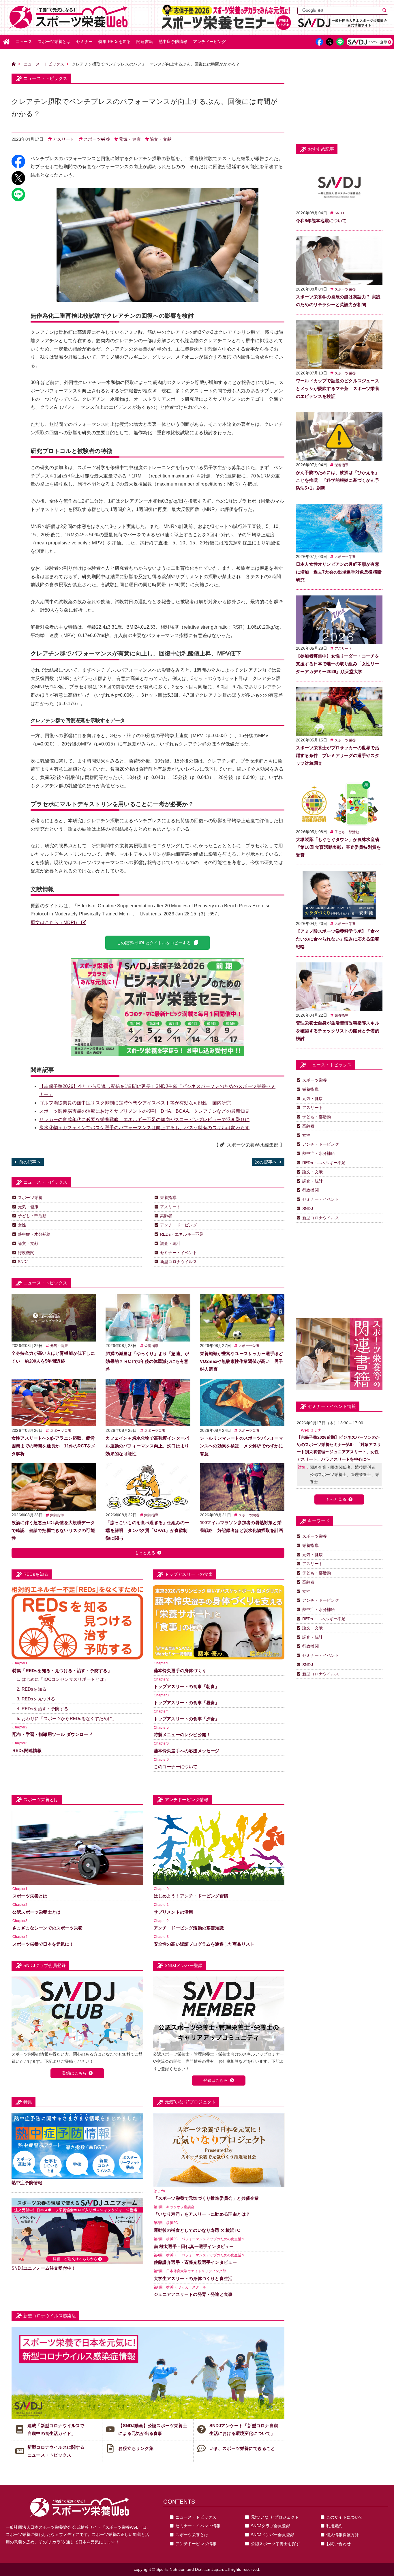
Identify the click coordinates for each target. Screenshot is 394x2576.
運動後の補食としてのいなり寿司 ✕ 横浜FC (197, 2230)
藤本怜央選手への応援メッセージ (187, 1751)
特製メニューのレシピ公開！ (182, 1735)
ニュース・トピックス (44, 64)
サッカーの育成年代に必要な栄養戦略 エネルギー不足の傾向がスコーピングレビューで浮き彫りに (144, 1120)
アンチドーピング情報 (196, 2544)
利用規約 (334, 2526)
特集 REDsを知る (115, 42)
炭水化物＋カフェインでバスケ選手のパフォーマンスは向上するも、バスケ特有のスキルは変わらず (144, 1128)
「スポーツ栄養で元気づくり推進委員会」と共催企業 (206, 2198)
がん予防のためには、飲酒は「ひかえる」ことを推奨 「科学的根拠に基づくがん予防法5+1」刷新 (338, 480)
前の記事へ (30, 1162)
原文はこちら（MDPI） (55, 922)
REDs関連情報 (27, 1750)
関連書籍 (145, 42)
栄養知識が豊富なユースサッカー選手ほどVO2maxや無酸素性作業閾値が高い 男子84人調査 (242, 1361)
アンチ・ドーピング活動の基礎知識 (189, 1928)
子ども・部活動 (32, 1216)
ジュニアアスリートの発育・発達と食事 (193, 2294)
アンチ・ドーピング (179, 1225)
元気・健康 (130, 139)
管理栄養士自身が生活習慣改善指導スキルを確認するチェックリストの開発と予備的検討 (338, 1031)
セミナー (84, 42)
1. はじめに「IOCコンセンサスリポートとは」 (63, 1679)
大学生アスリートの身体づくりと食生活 (193, 2278)
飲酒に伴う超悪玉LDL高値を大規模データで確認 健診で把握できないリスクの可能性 (53, 1530)
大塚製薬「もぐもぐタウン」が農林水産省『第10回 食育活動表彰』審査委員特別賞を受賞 (338, 847)
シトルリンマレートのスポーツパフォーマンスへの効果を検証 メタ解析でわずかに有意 (242, 1446)
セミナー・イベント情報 (198, 2526)
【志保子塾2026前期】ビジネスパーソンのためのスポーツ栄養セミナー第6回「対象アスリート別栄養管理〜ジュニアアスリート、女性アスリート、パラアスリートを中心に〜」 (339, 1448)
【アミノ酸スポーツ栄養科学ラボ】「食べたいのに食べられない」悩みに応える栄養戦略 (338, 939)
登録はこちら (74, 2073)
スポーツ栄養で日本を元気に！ (43, 1944)
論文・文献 (161, 139)
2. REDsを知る (32, 1689)
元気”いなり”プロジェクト (275, 2517)
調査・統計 (170, 1243)
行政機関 (26, 1253)
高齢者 (166, 1216)
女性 (22, 1225)
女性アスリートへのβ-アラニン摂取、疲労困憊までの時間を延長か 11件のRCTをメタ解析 (54, 1446)
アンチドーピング (209, 42)
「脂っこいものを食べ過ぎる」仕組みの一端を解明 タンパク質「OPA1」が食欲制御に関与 (147, 1530)
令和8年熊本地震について (321, 221)
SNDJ (23, 1262)
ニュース (24, 42)
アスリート (63, 139)
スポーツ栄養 (97, 139)
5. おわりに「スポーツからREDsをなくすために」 (67, 1718)
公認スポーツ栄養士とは (36, 1912)
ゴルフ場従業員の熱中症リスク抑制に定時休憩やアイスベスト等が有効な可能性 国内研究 (135, 1103)
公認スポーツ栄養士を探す (275, 2544)
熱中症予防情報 (173, 42)
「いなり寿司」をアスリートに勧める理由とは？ (202, 2214)
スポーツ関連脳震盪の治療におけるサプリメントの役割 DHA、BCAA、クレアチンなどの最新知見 (144, 1111)
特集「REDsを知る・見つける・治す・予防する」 (62, 1671)
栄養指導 (168, 1198)
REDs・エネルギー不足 (182, 1234)
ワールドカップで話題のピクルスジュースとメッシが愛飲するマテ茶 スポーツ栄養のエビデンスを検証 (338, 388)
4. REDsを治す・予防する (43, 1709)
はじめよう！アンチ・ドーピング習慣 (191, 1896)
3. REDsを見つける (36, 1699)
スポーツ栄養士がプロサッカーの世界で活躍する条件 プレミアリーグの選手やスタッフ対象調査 (338, 755)
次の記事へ (266, 1162)
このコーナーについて (176, 1767)
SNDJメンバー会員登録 (273, 2535)
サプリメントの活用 (173, 1912)
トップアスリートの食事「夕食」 (187, 1719)
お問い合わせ (338, 2544)
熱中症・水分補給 (34, 1234)
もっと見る (145, 1553)
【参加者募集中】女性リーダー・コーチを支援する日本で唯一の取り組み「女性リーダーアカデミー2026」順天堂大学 (338, 664)
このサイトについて (345, 2517)
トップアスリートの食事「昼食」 (187, 1703)
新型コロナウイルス (179, 1262)
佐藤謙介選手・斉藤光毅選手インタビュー (195, 2262)
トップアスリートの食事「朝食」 (187, 1686)
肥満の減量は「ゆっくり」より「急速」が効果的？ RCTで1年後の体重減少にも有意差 (147, 1361)
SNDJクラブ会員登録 (271, 2526)
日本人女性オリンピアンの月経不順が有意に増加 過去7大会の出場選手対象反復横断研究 (339, 572)
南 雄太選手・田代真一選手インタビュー (194, 2246)
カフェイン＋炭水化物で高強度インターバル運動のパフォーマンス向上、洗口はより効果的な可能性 (147, 1446)
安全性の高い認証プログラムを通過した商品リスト (204, 1944)
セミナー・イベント (179, 1253)
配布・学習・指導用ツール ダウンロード (52, 1734)
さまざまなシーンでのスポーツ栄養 (47, 1928)
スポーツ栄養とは (54, 42)
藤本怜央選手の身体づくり (180, 1671)
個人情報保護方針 (343, 2535)
